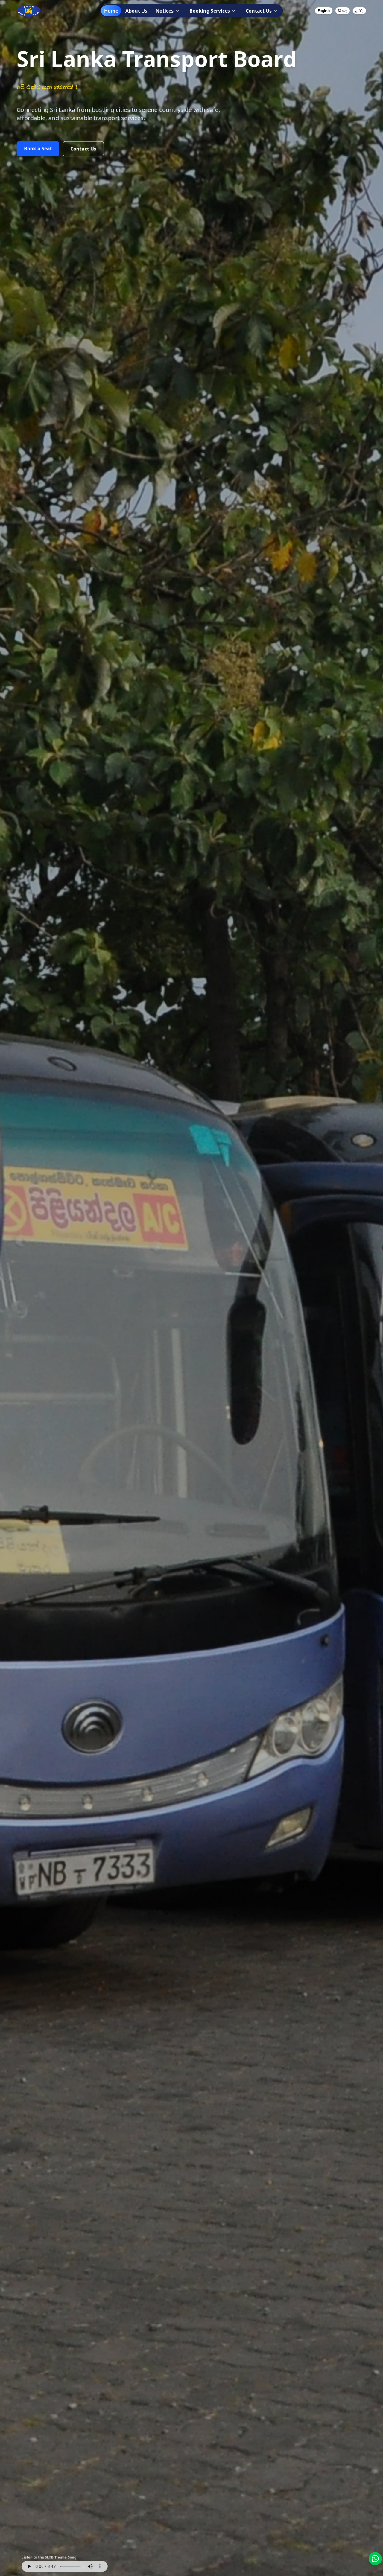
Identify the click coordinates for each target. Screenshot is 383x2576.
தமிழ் (359, 11)
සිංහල (343, 11)
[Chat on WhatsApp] (375, 2559)
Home (111, 11)
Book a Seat (38, 149)
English (324, 11)
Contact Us (259, 11)
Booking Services (210, 11)
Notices (165, 11)
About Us (136, 11)
